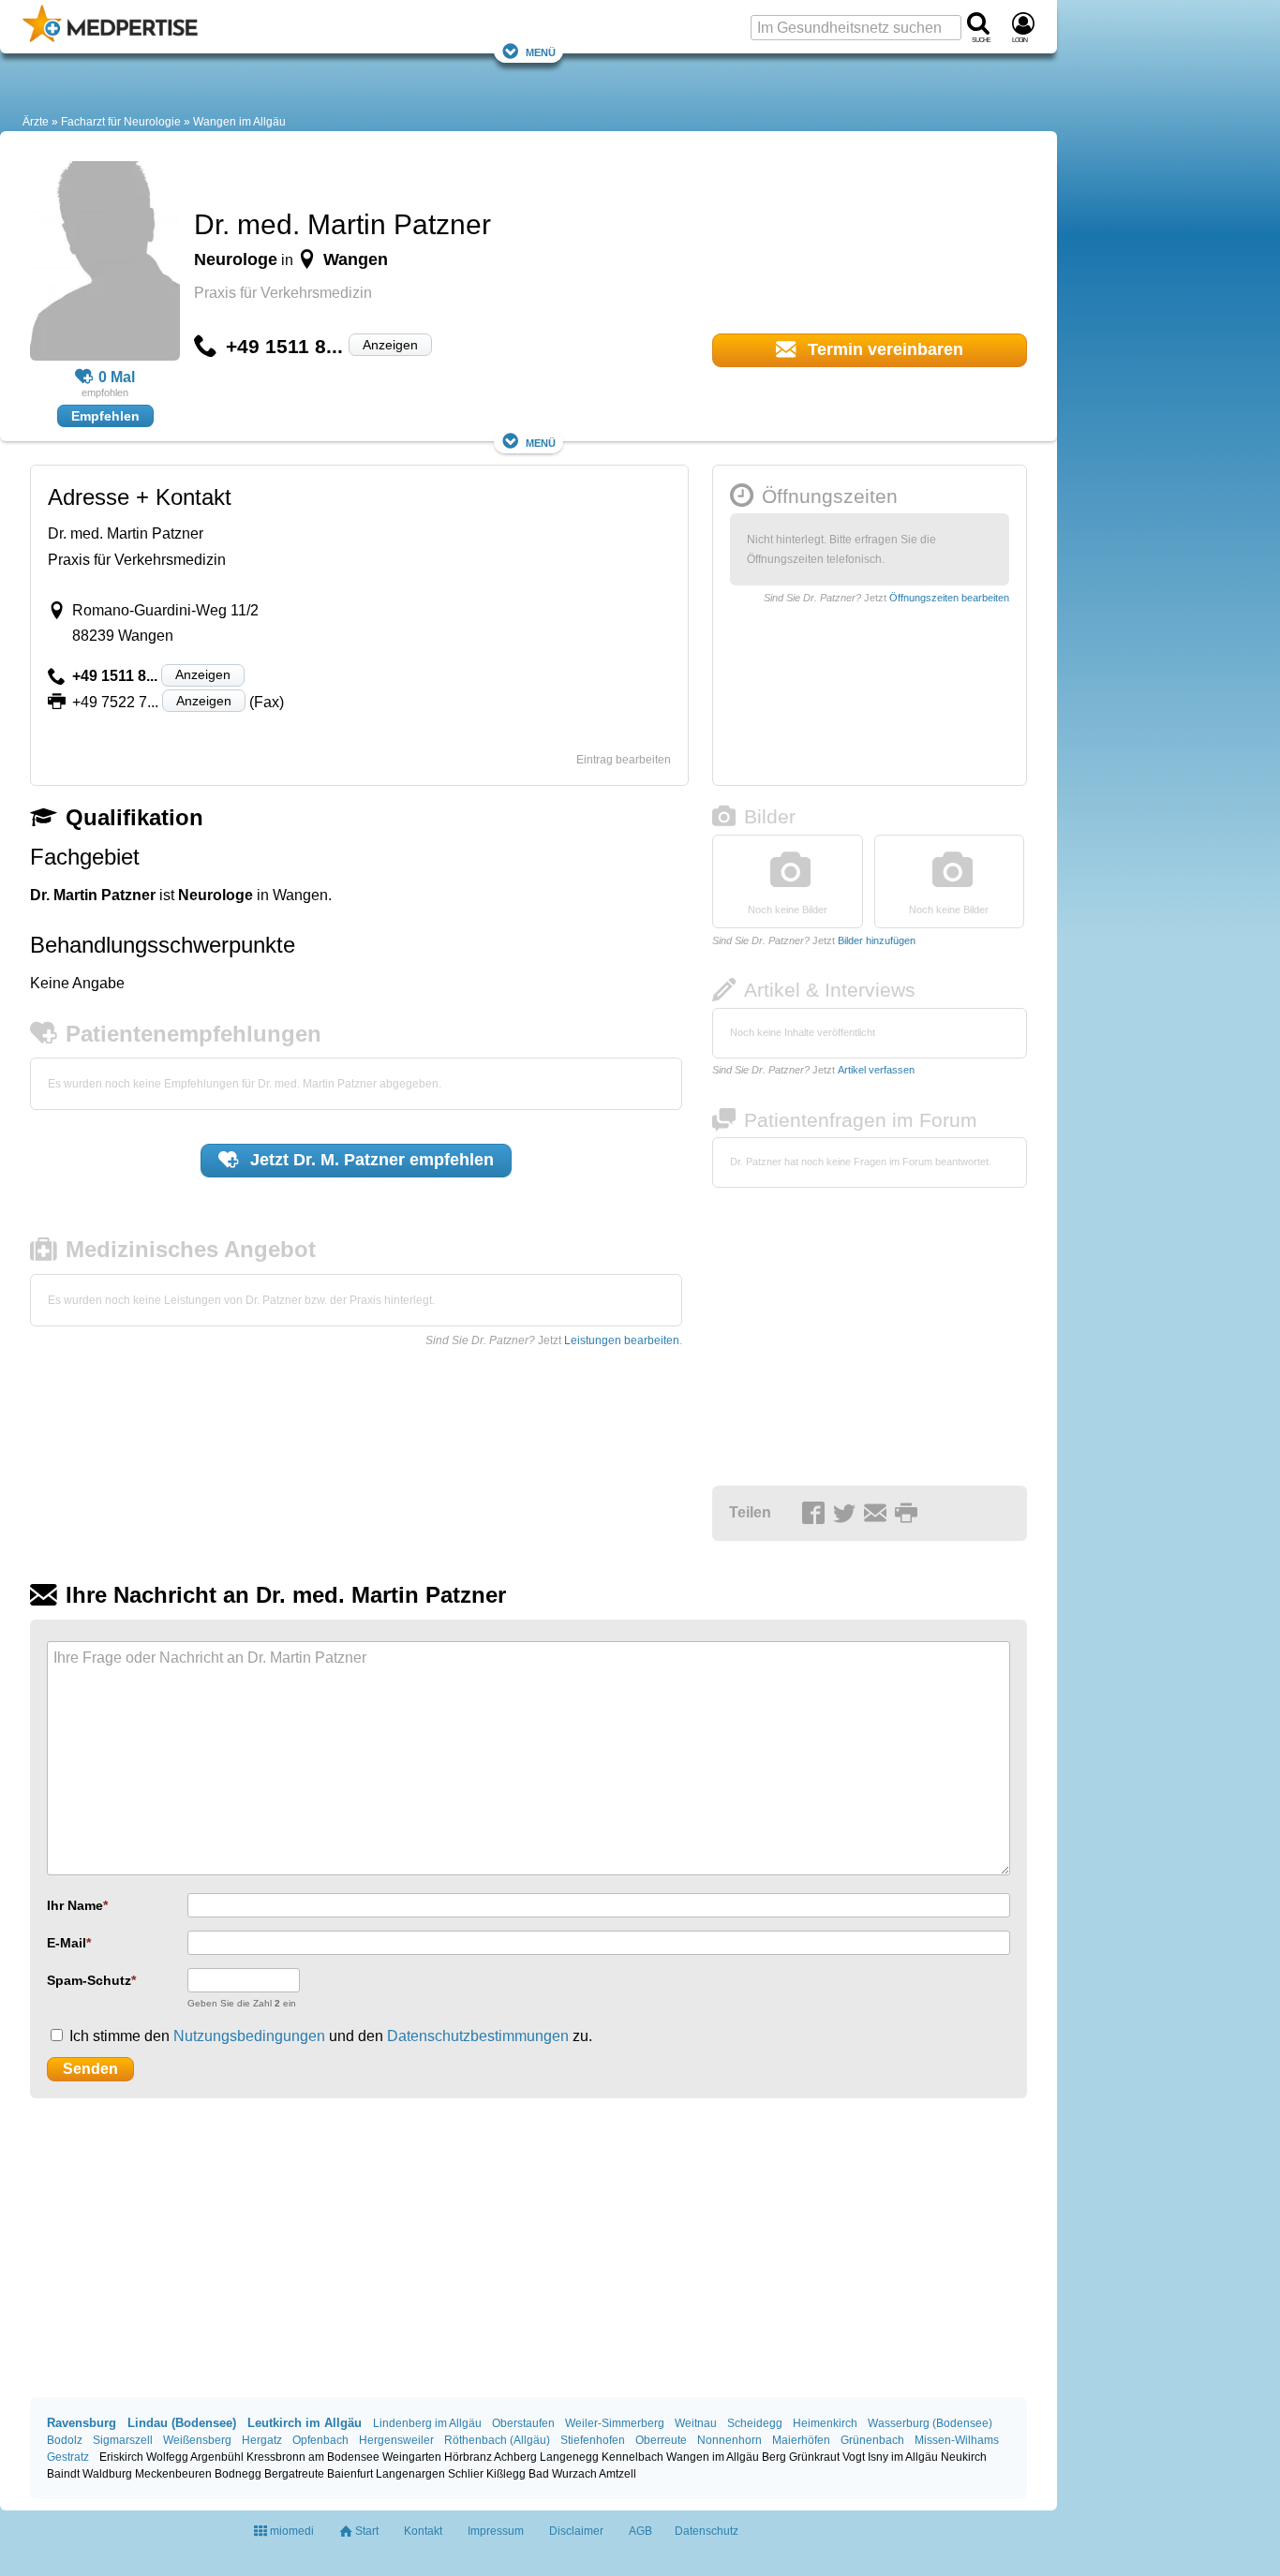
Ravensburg (82, 2423)
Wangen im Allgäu (239, 122)
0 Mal (117, 377)
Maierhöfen (801, 2440)
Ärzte (36, 122)
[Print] (909, 1514)
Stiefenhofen (593, 2440)
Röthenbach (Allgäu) (497, 2440)
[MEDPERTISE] (110, 38)
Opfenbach (320, 2440)
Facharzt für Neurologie (121, 122)
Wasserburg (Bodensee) (930, 2423)
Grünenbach (872, 2440)
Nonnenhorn (729, 2440)
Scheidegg (755, 2423)
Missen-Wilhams (957, 2440)
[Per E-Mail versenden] (878, 1514)
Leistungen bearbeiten (622, 1340)
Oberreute (661, 2440)
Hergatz (262, 2440)
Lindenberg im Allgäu (427, 2423)
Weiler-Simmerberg (615, 2423)
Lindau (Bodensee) (182, 2423)
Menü (541, 51)
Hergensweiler (396, 2440)
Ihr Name (75, 1905)
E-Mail (67, 1943)
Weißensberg (197, 2440)
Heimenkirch (825, 2423)
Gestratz (68, 2457)
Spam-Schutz (89, 1980)
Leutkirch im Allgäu (305, 2423)
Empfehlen (105, 416)
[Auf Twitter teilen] (847, 1514)
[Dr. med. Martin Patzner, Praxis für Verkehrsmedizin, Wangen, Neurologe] (105, 264)
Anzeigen (390, 345)
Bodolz (65, 2440)
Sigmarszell (123, 2440)
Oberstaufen (523, 2423)
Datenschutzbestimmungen (478, 2036)
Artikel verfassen (876, 1070)
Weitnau (696, 2423)
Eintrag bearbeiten (624, 760)
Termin (883, 349)
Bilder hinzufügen (877, 940)
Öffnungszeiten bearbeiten (949, 598)
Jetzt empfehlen (370, 1160)
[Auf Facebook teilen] (816, 1514)
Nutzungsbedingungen (249, 2036)
